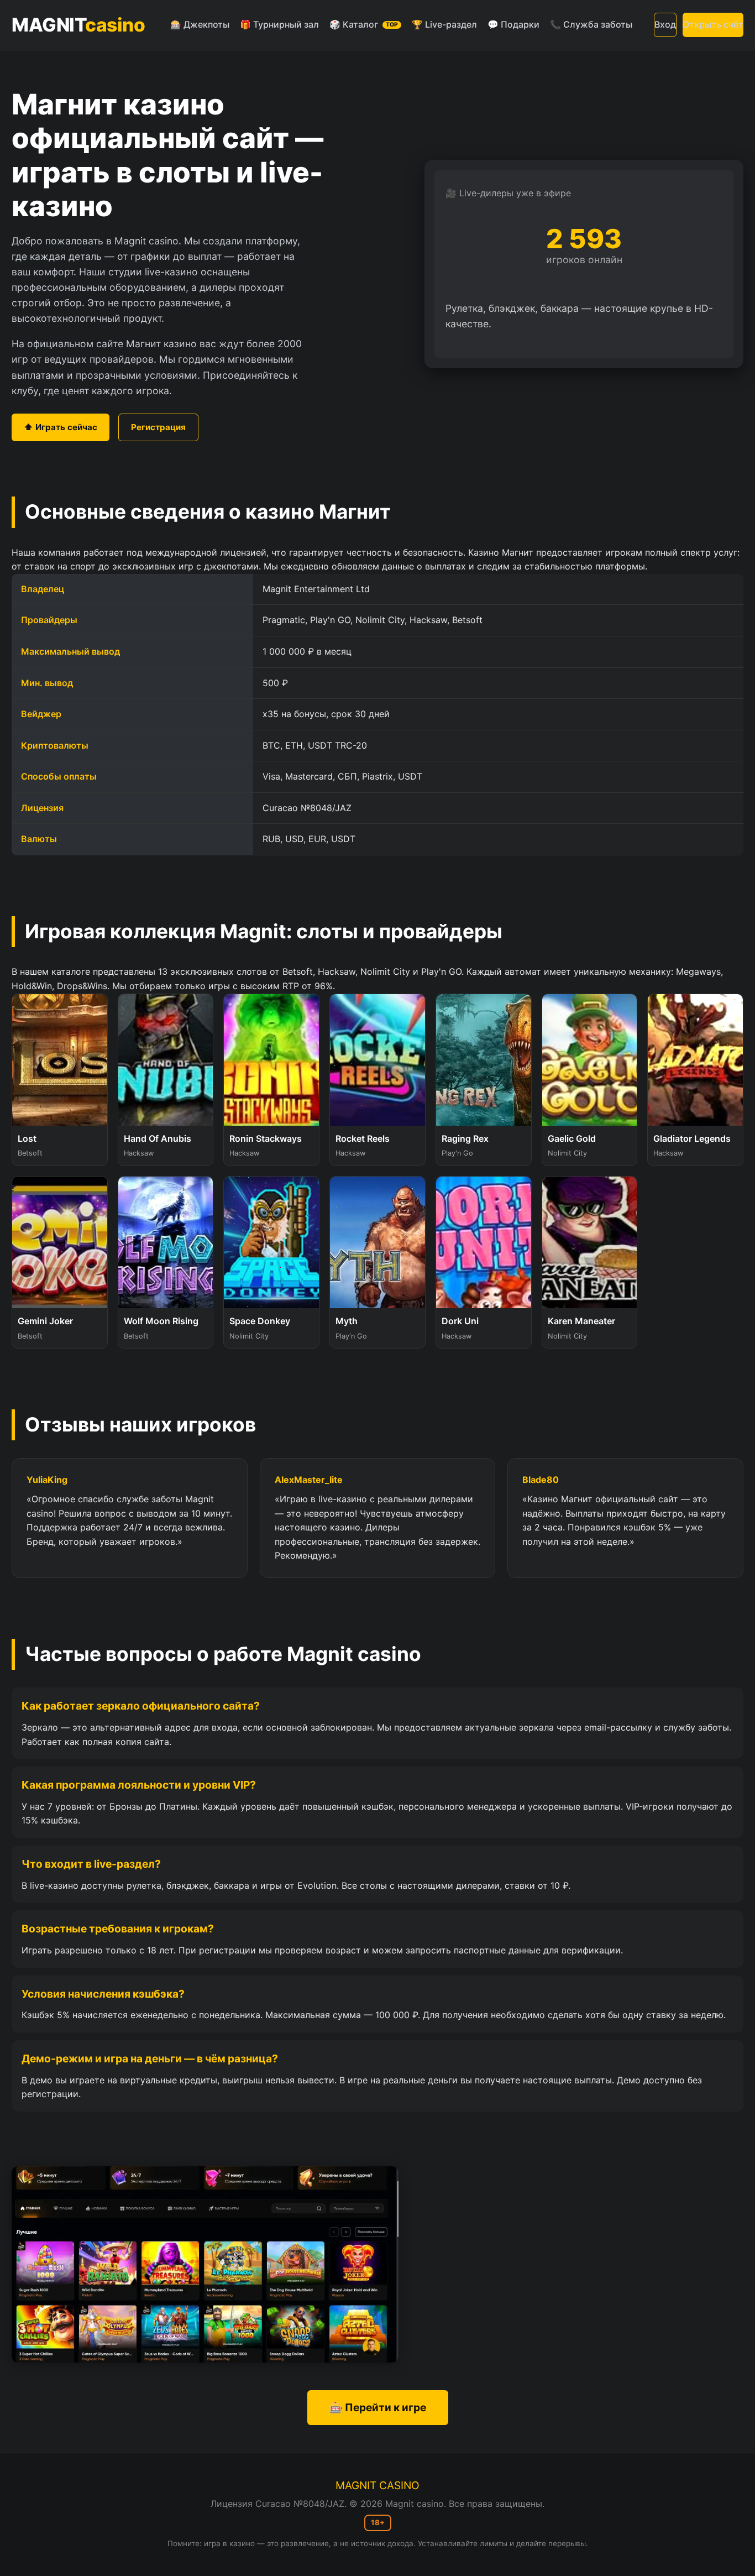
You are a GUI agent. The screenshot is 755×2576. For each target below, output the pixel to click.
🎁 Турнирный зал (279, 24)
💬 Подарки (513, 24)
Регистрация (158, 427)
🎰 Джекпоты (200, 24)
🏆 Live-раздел (444, 24)
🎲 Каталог (364, 24)
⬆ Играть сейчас (61, 427)
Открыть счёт (713, 24)
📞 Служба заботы (591, 24)
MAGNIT (78, 25)
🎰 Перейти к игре (378, 2407)
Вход (665, 24)
